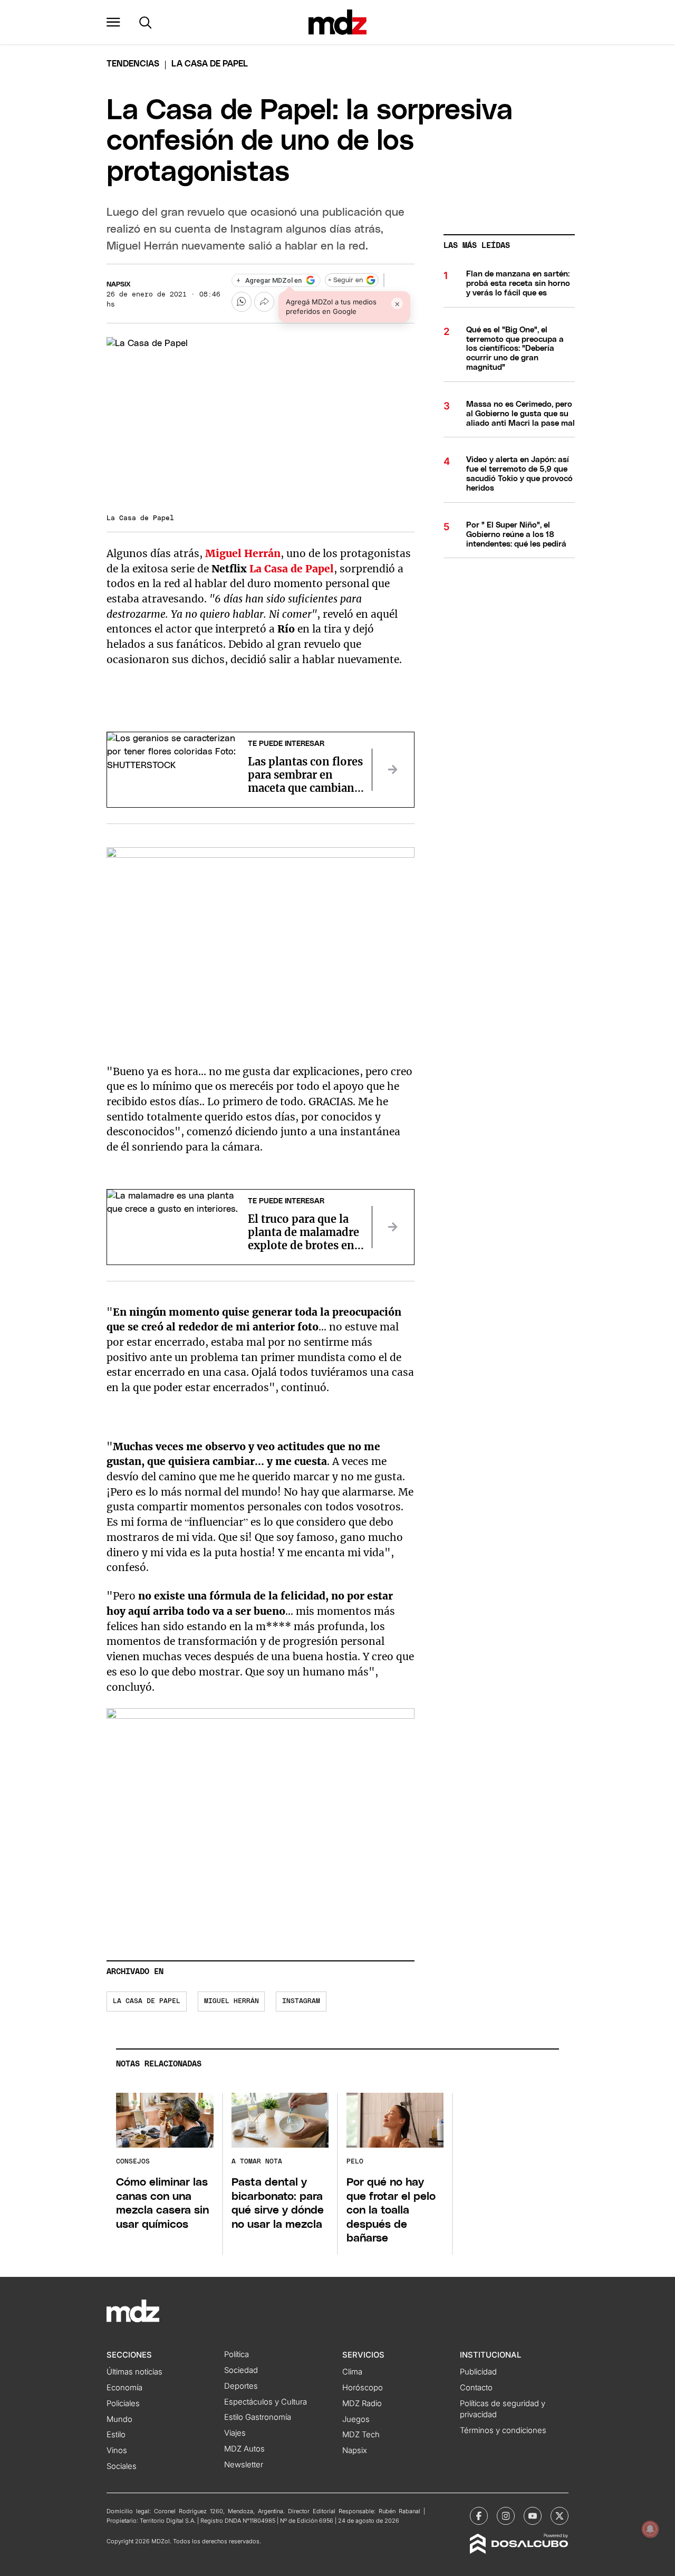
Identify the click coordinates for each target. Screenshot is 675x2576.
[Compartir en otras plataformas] (264, 302)
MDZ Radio (362, 2403)
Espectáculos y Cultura (266, 2402)
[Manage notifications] (650, 2529)
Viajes (235, 2433)
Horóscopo (363, 2388)
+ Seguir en (345, 280)
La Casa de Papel (147, 2001)
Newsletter (244, 2465)
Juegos (356, 2419)
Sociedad (241, 2370)
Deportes (241, 2386)
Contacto (476, 2388)
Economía (124, 2388)
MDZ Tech (361, 2435)
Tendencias (133, 64)
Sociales (122, 2466)
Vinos (117, 2450)
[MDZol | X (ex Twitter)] (560, 2516)
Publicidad (478, 2372)
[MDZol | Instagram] (506, 2516)
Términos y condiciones (503, 2430)
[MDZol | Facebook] (479, 2516)
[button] (113, 22)
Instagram (301, 2001)
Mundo (119, 2419)
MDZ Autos (244, 2449)
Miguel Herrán (232, 2001)
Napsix (119, 285)
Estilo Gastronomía (258, 2417)
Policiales (123, 2403)
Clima (352, 2372)
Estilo (116, 2435)
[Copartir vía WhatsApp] (242, 302)
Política (237, 2354)
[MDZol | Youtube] (533, 2516)
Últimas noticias (134, 2372)
